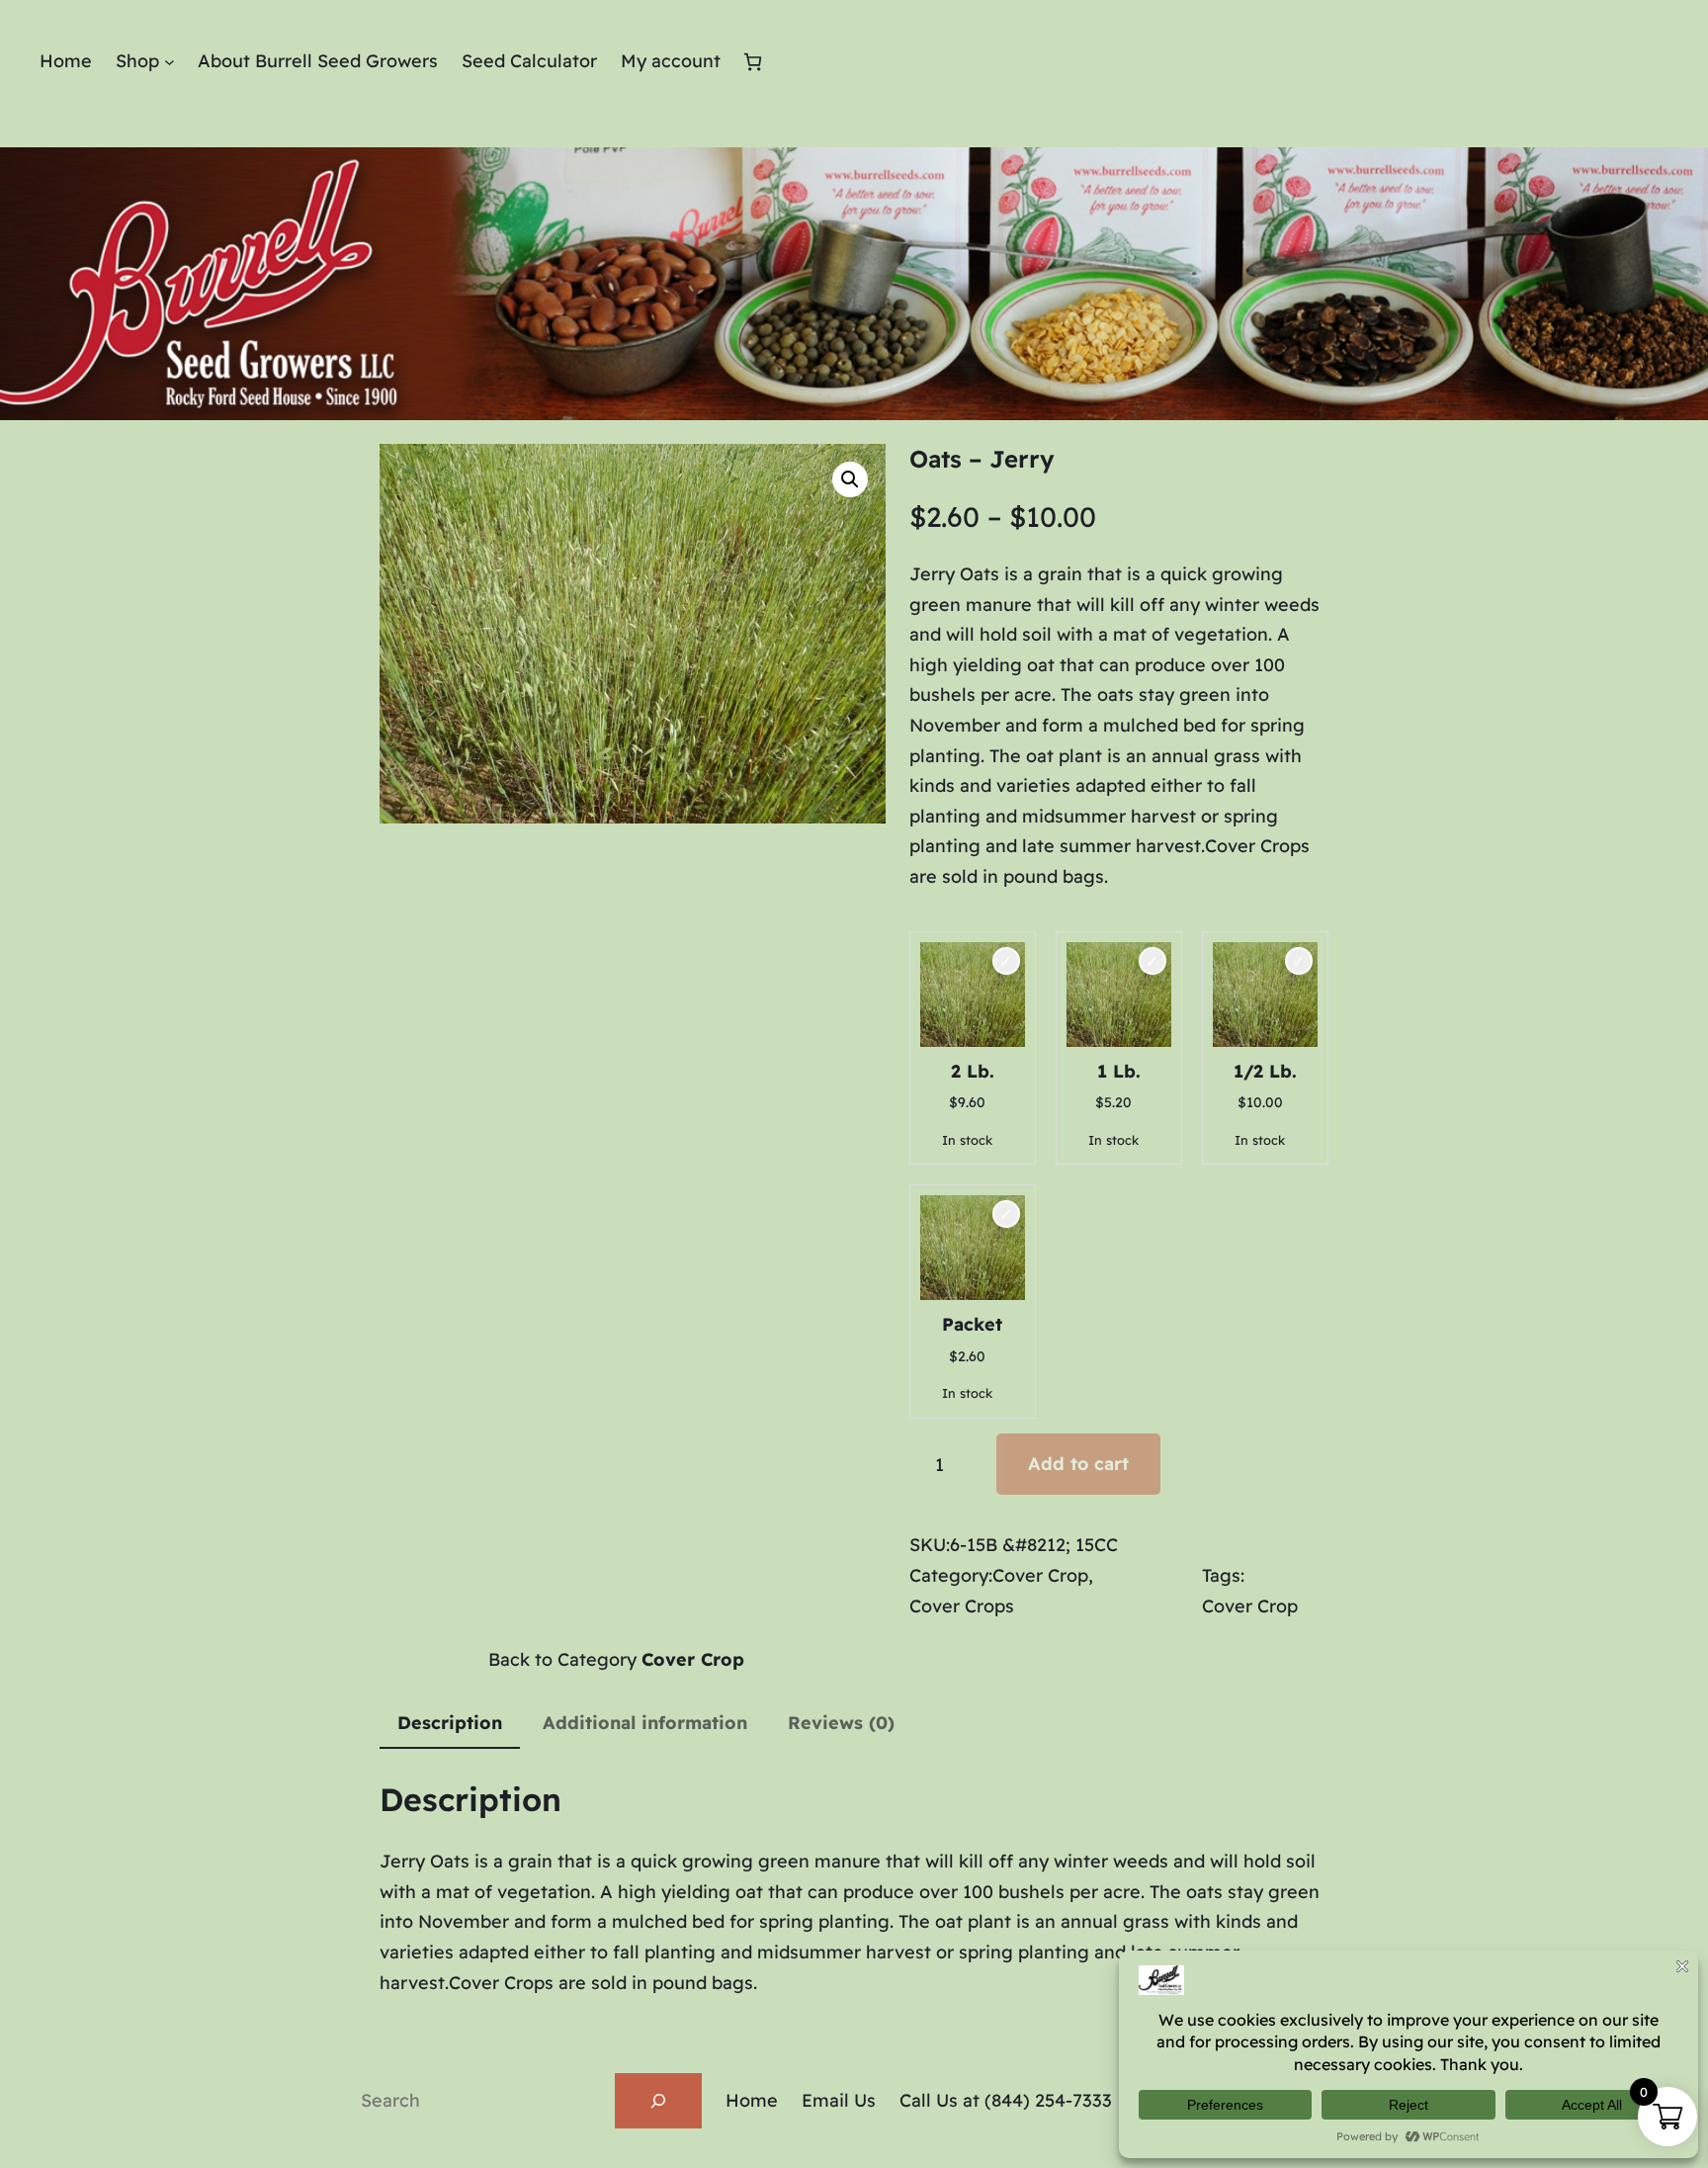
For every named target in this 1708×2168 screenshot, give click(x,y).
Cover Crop (1040, 1575)
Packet (972, 1324)
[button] (850, 479)
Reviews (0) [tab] (841, 1723)
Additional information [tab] (645, 1723)
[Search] (658, 2101)
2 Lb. (973, 1071)
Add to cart (1078, 1464)
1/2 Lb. (1265, 1071)
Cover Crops (962, 1606)
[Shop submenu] (170, 62)
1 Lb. (1119, 1071)
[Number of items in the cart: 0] (753, 62)
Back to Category (616, 1659)
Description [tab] (450, 1723)
